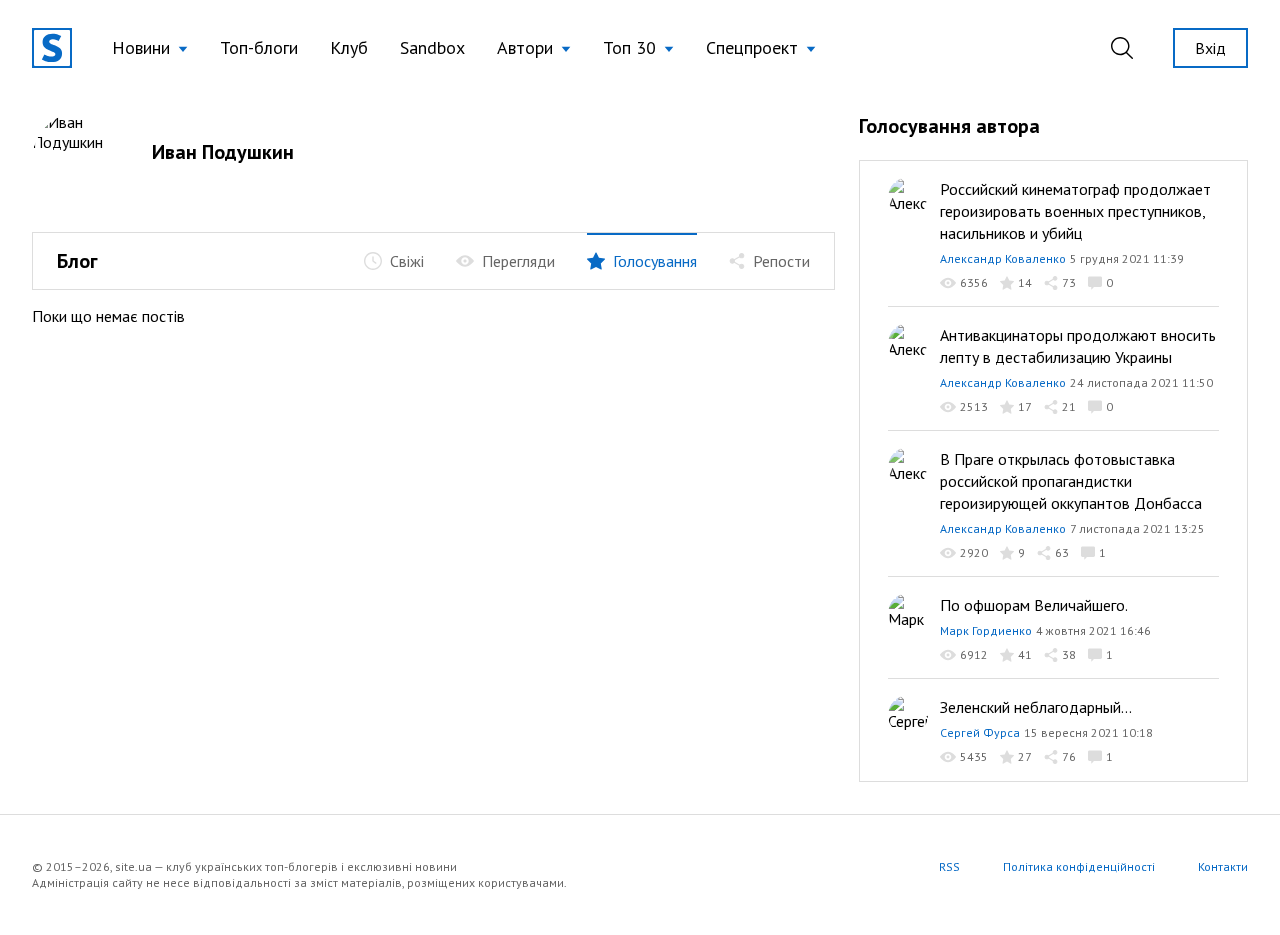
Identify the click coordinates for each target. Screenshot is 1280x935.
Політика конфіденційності (1079, 866)
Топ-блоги (259, 47)
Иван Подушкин (223, 152)
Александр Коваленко (1003, 258)
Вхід (1210, 48)
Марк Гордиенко (986, 630)
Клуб (349, 47)
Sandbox (432, 47)
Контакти (1223, 866)
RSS (949, 866)
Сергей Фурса (980, 732)
